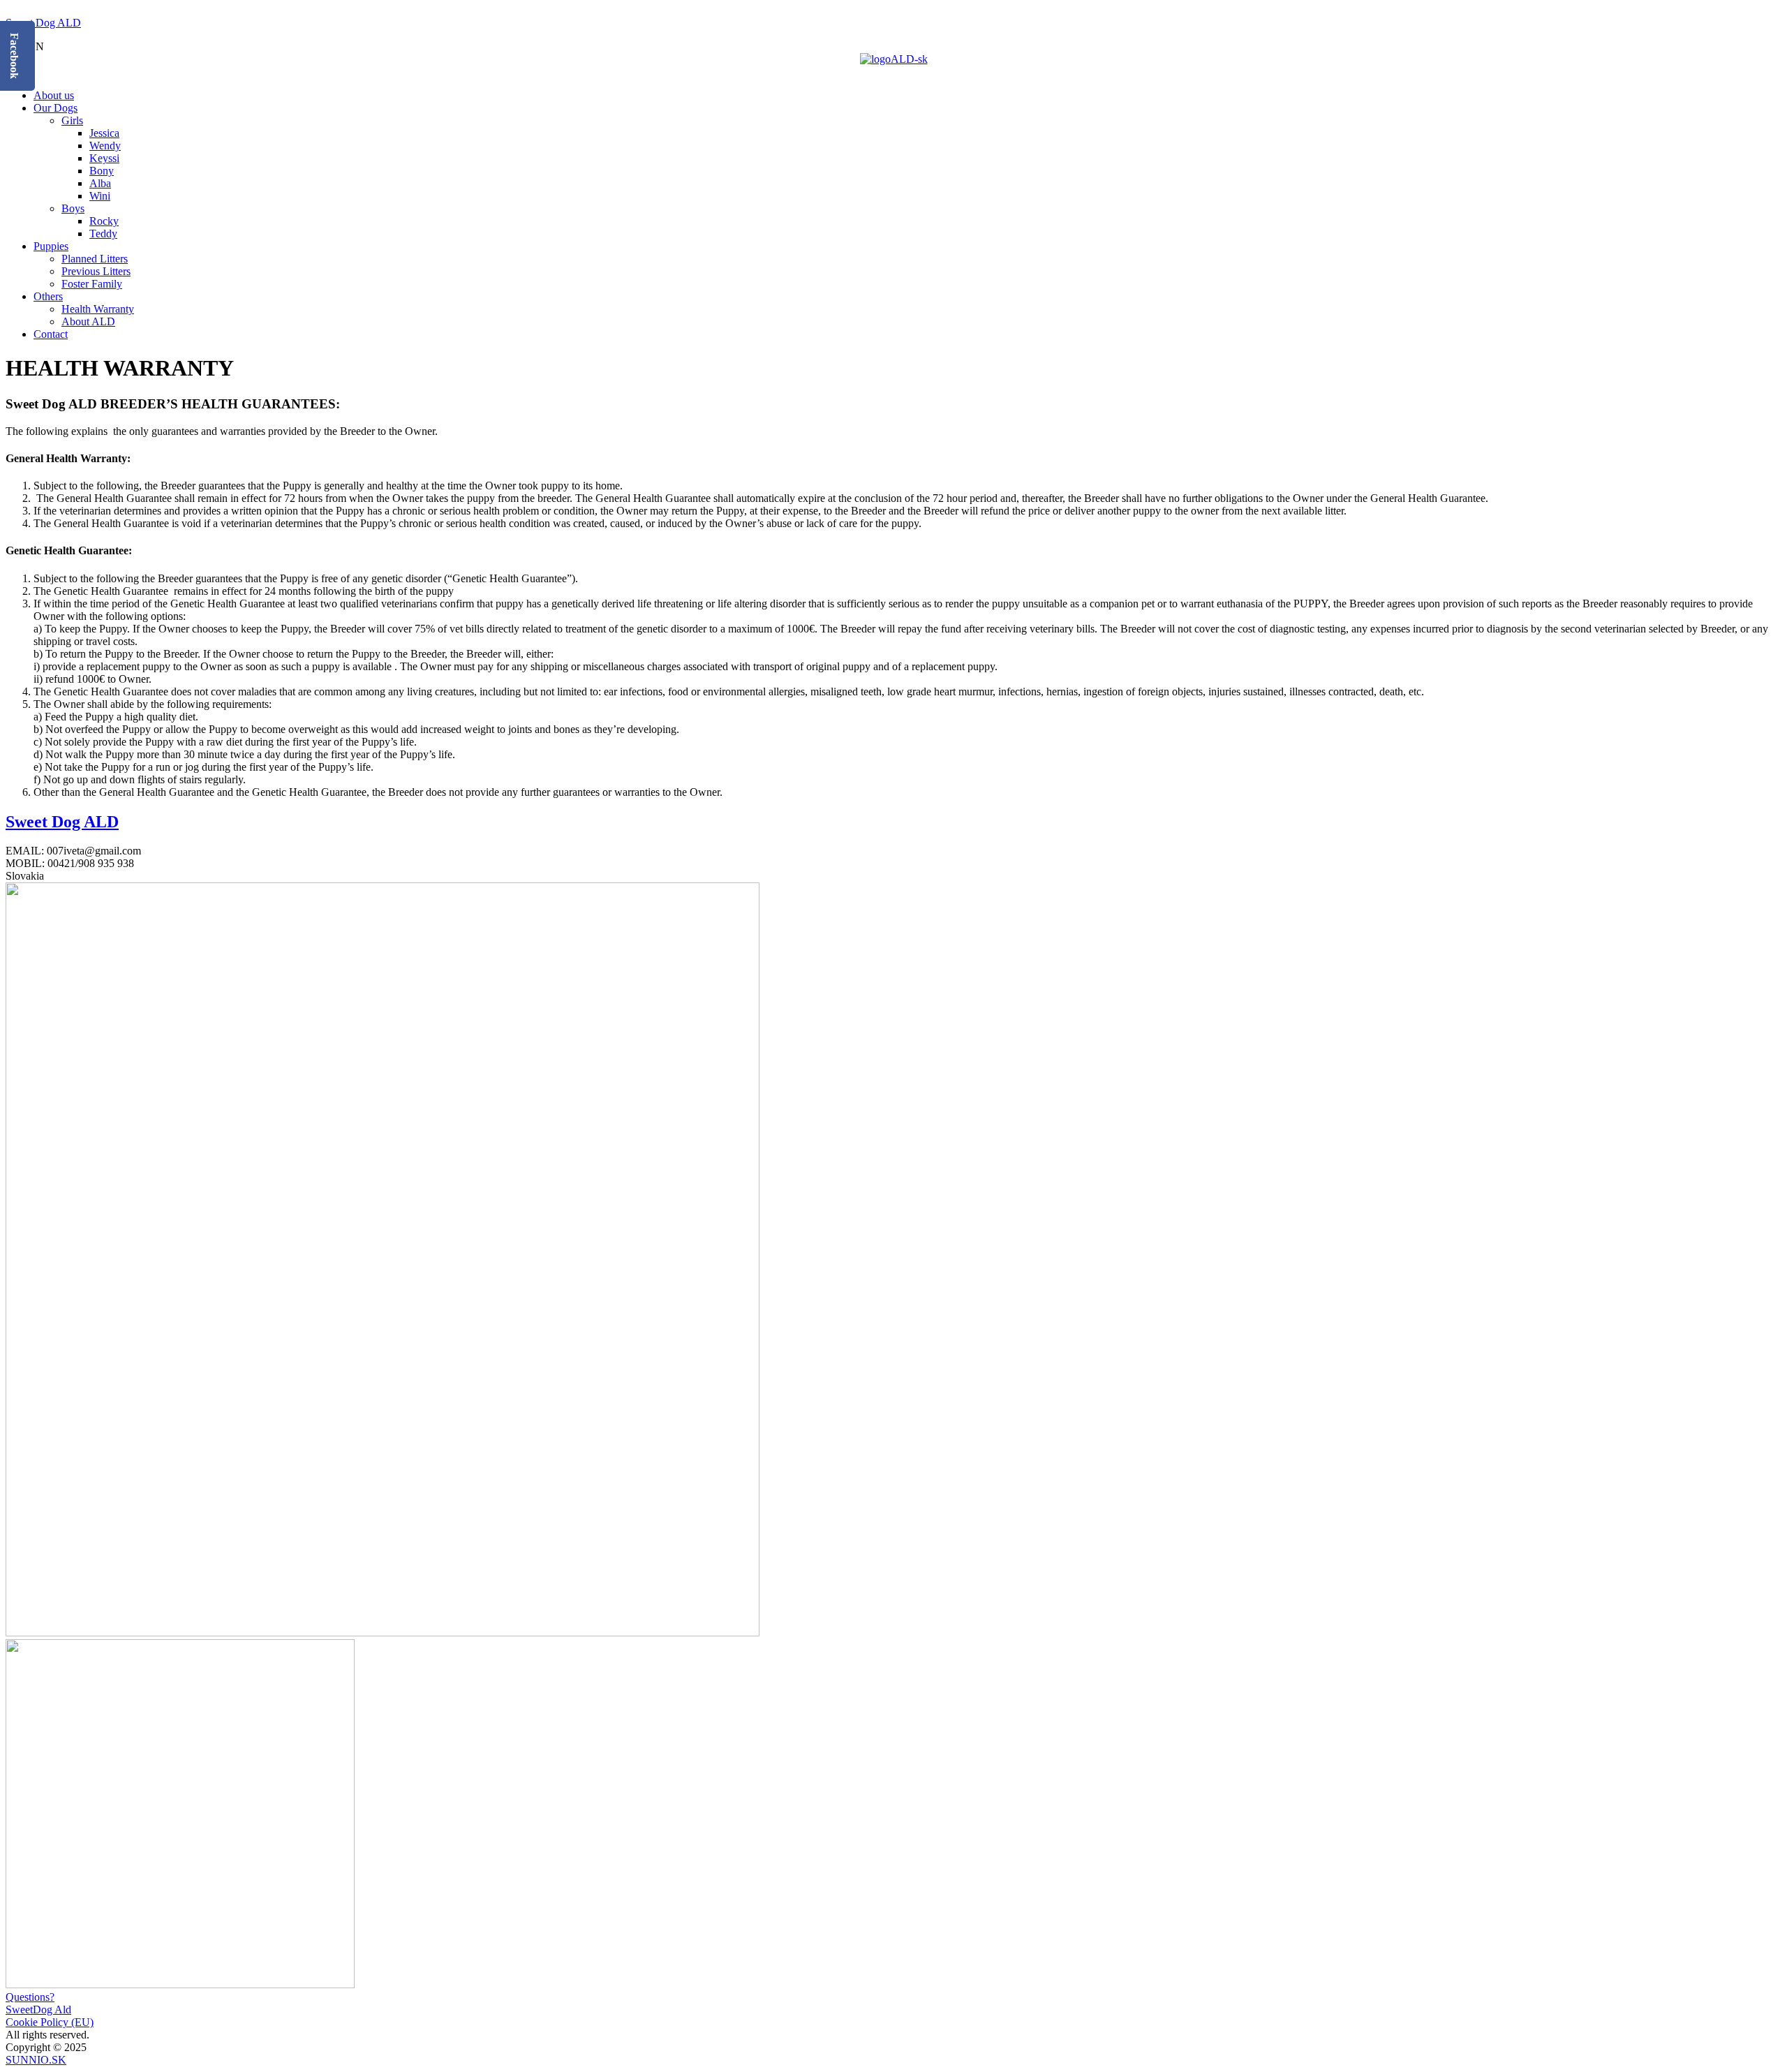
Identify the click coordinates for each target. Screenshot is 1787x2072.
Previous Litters (96, 271)
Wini (100, 196)
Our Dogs (55, 108)
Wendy (105, 146)
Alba (100, 183)
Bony (102, 171)
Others (48, 296)
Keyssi (104, 158)
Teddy (103, 234)
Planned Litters (95, 259)
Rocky (104, 221)
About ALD (88, 321)
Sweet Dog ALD (43, 23)
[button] (893, 72)
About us (54, 95)
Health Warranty (98, 309)
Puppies (51, 246)
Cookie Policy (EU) (50, 2022)
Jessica (104, 133)
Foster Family (92, 284)
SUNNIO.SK (36, 2060)
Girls (72, 120)
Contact (51, 334)
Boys (73, 208)
